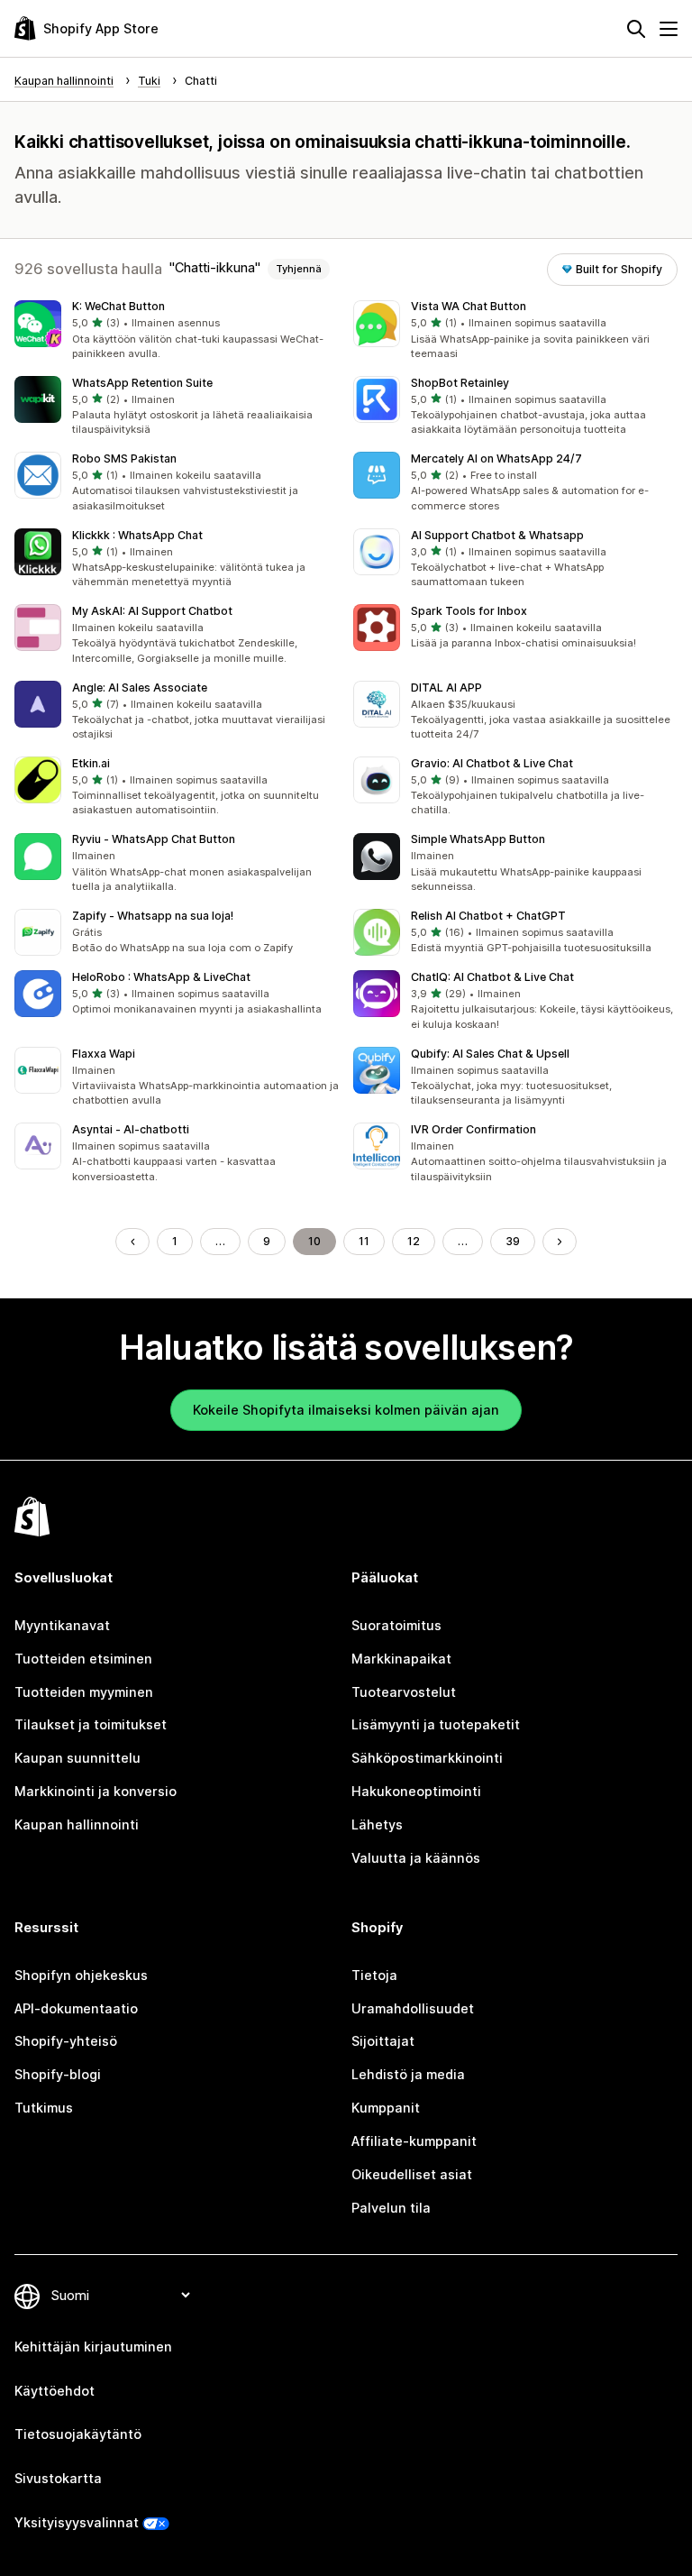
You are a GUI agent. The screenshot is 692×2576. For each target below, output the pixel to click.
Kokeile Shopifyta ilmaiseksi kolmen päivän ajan (346, 1410)
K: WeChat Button (118, 306)
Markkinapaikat (401, 1659)
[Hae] (636, 29)
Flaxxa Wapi (104, 1054)
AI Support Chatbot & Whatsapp (497, 535)
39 (513, 1241)
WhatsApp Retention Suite (142, 383)
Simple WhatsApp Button (478, 839)
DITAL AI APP (446, 688)
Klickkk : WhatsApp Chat (137, 535)
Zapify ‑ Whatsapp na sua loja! (153, 916)
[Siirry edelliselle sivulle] (132, 1242)
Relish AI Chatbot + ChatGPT (488, 916)
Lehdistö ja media (408, 2074)
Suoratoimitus (396, 1625)
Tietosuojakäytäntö (78, 2434)
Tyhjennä (299, 269)
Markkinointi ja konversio (96, 1791)
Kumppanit (386, 2108)
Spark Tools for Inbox (469, 611)
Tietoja (374, 1975)
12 (414, 1241)
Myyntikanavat (62, 1625)
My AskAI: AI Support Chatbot (152, 611)
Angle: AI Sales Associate (140, 688)
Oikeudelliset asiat (412, 2174)
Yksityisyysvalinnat (77, 2522)
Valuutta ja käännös (416, 1858)
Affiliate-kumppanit (414, 2141)
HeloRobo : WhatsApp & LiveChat (161, 977)
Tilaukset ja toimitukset (91, 1724)
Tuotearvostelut (404, 1692)
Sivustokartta (58, 2478)
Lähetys (377, 1824)
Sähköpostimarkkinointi (427, 1758)
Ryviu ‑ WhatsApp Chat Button (154, 839)
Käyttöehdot (55, 2391)
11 (364, 1241)
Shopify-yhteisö (66, 2041)
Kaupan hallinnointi (77, 1824)
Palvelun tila (391, 2208)
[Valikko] (669, 29)
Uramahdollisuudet (413, 2008)
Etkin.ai (91, 763)
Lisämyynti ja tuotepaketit (436, 1724)
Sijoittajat (383, 2041)
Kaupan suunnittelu (77, 1758)
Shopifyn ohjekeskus (81, 1975)
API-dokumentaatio (76, 2008)
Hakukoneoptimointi (416, 1791)
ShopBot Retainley (460, 383)
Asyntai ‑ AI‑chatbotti (131, 1129)
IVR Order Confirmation (473, 1129)
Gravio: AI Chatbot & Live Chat (492, 763)
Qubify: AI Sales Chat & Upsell (490, 1054)
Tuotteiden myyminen (84, 1692)
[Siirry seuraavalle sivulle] (560, 1242)
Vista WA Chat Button (469, 306)
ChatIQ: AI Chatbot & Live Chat (492, 977)
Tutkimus (44, 2108)
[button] (177, 331)
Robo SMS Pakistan (124, 458)
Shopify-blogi (58, 2074)
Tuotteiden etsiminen (83, 1659)
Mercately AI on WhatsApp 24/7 (496, 458)
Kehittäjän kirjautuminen (93, 2347)
